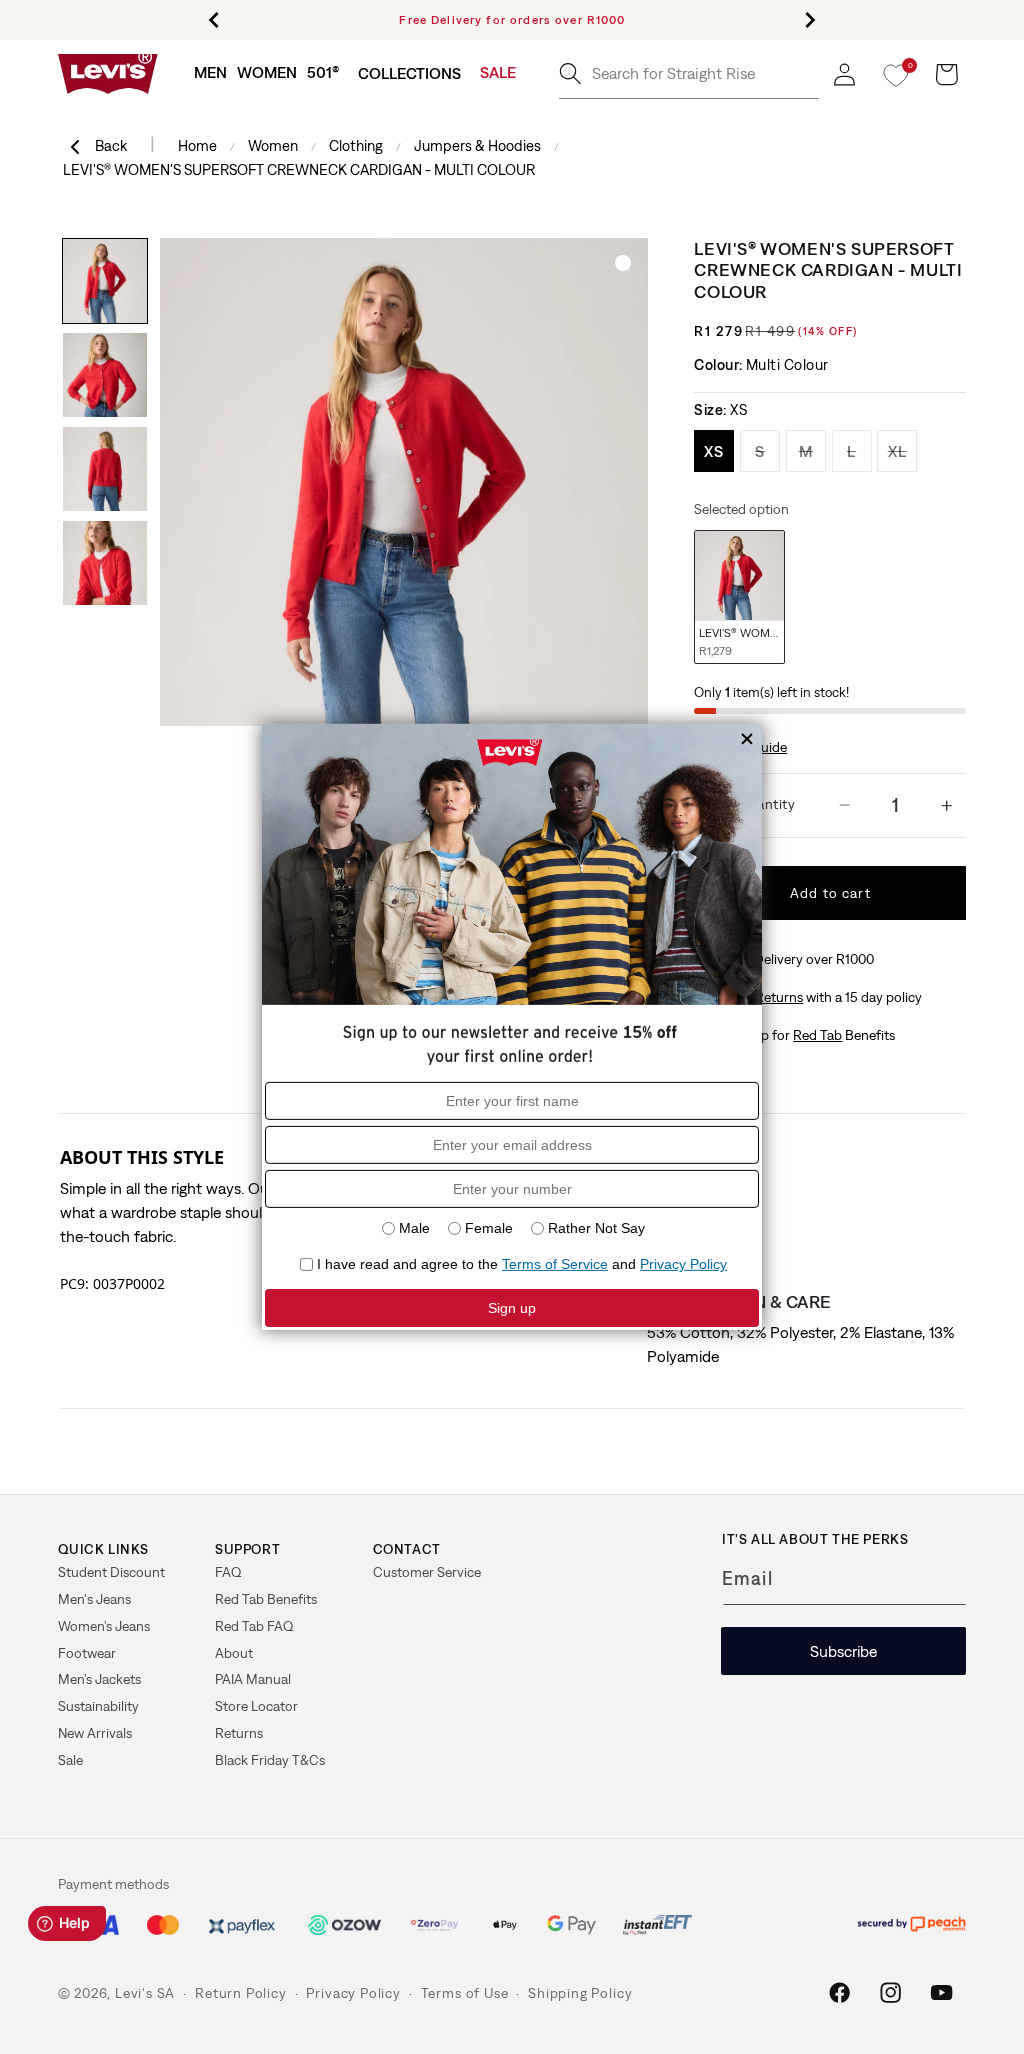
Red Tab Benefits (266, 1599)
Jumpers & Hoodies (477, 145)
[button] (210, 72)
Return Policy (240, 1993)
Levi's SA (145, 1993)
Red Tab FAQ (254, 1626)
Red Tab (817, 1035)
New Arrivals (95, 1733)
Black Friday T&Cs (270, 1760)
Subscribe (843, 1651)
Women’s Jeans (104, 1626)
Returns (239, 1733)
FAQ (228, 1572)
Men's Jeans (94, 1599)
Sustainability (98, 1706)
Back (112, 145)
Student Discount (111, 1572)
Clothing (356, 145)
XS (719, 450)
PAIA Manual (253, 1679)
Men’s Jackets (99, 1679)
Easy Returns (763, 997)
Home (197, 145)
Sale (70, 1760)
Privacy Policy (353, 1993)
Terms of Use (465, 1993)
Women (273, 145)
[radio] (739, 597)
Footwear (87, 1653)
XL (902, 450)
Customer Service (427, 1572)
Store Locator (256, 1706)
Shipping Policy (580, 1993)
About (234, 1653)
